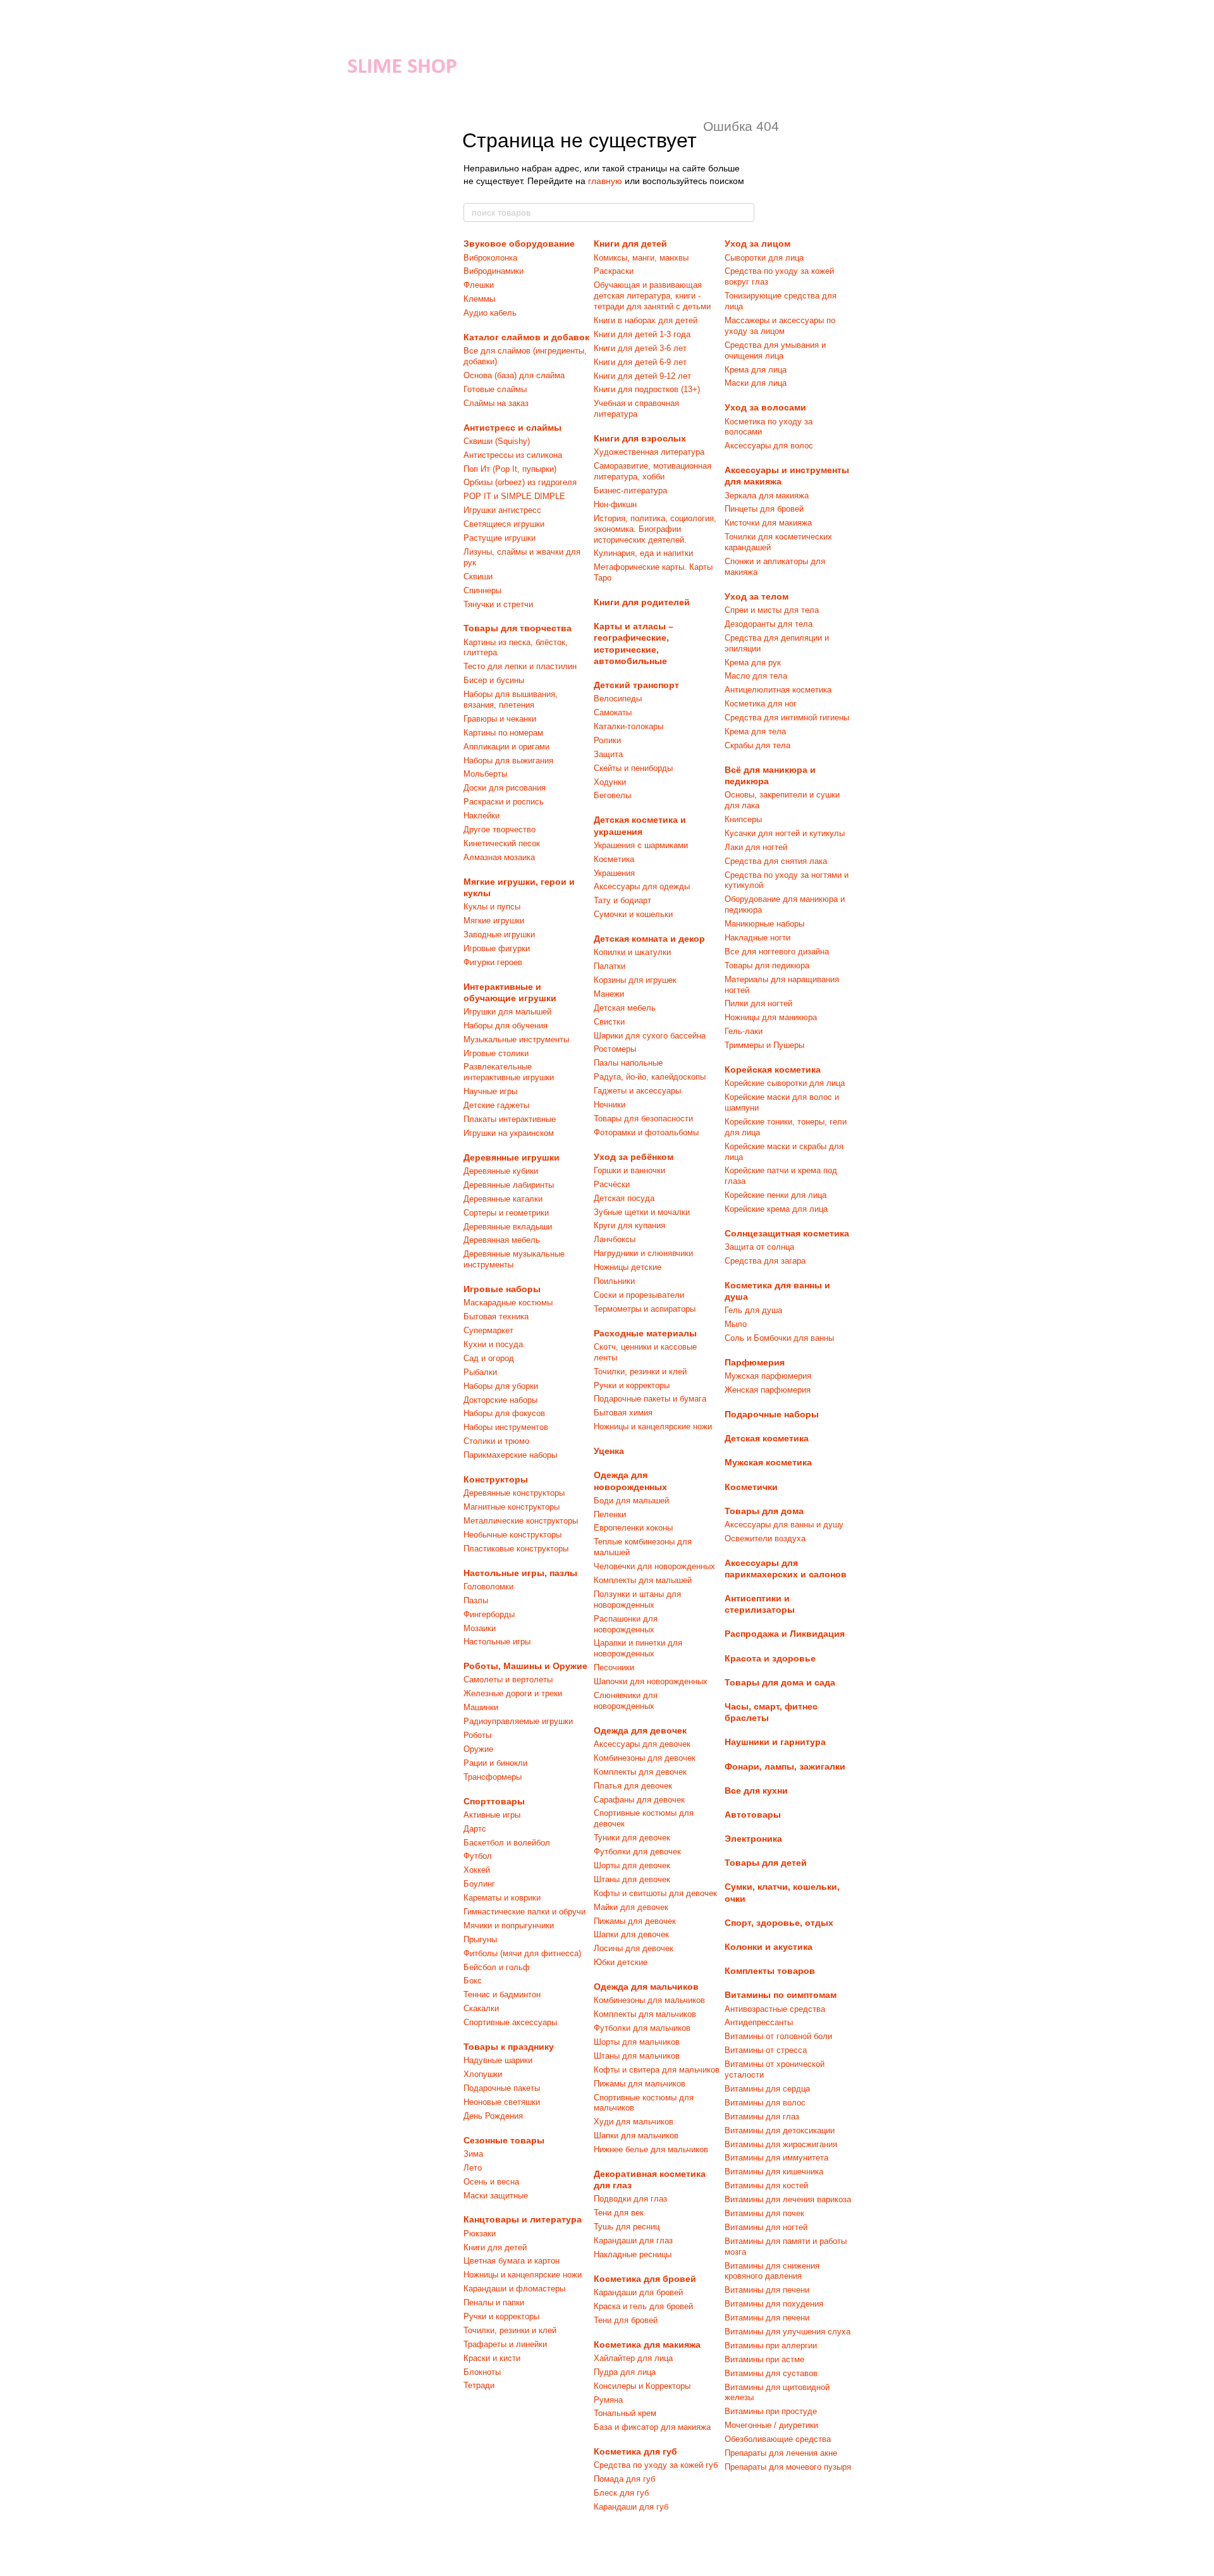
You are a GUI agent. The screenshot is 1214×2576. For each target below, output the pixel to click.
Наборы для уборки (501, 1386)
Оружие (478, 1749)
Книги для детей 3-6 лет (640, 348)
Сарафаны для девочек (639, 1800)
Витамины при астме (764, 2359)
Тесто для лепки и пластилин (520, 666)
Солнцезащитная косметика (787, 1233)
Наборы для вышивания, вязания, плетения (511, 699)
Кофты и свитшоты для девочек (655, 1893)
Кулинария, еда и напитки (643, 553)
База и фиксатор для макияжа (652, 2427)
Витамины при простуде (771, 2411)
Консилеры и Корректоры (642, 2386)
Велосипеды (618, 699)
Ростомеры (615, 1049)
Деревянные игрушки (512, 1157)
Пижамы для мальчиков (640, 2084)
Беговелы (612, 795)
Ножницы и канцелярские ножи (523, 2275)
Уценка (609, 1451)
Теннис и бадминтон (502, 1994)
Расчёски (612, 1184)
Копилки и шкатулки (632, 952)
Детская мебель (625, 1008)
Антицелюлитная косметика (778, 690)
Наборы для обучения (506, 1026)
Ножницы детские (628, 1267)
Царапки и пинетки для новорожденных (638, 1648)
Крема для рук (753, 662)
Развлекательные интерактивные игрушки (509, 1072)
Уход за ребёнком (634, 1157)
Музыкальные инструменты (516, 1039)
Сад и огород (489, 1358)
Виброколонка (490, 258)
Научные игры (490, 1091)
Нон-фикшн (615, 504)
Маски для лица (756, 383)
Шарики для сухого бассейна (650, 1036)
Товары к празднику (509, 2047)
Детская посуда (624, 1198)
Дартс (475, 1829)
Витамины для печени (767, 2290)
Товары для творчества (518, 628)
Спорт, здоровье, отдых (779, 1923)
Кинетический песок (502, 843)
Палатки (610, 966)
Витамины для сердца (767, 2089)
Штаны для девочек (632, 1879)
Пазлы (476, 1600)
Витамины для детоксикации (780, 2130)
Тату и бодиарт (622, 900)
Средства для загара (765, 1261)
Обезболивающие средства (778, 2439)
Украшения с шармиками (641, 845)
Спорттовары (494, 1801)
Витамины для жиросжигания (781, 2144)
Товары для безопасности (643, 1119)
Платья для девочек (633, 1786)
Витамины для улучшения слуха (788, 2332)
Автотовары (753, 1815)
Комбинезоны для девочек (645, 1758)
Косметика (614, 859)
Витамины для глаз (762, 2117)
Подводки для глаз (630, 2199)
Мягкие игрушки (494, 921)
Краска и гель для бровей (643, 2306)
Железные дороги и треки (513, 1693)
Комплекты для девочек (640, 1772)
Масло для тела (756, 676)
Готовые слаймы (495, 389)
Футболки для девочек (637, 1852)
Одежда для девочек (640, 1730)
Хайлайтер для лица (633, 2358)
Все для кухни (756, 1790)
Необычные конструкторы (512, 1535)
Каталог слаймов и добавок (526, 337)
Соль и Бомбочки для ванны (779, 1338)
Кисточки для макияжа (768, 523)
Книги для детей (495, 2247)
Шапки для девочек (631, 1934)
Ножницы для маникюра (771, 1017)
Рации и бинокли (495, 1763)
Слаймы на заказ (496, 403)
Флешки (479, 285)
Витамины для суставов (771, 2373)
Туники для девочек (632, 1838)
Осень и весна (491, 2182)
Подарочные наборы (772, 1414)
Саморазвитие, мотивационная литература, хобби (653, 471)
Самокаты (613, 712)
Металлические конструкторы (521, 1521)
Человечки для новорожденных (654, 1566)
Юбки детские (621, 1962)
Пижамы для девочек (635, 1921)
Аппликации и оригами (506, 747)
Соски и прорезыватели (639, 1295)
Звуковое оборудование (519, 243)
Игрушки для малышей (507, 1012)
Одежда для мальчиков (646, 1987)
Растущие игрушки (500, 538)
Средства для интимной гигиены (787, 718)
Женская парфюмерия (768, 1390)
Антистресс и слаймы (512, 428)
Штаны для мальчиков (637, 2056)
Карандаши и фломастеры (514, 2289)
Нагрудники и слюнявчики (643, 1253)
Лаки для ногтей (756, 847)
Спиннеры (482, 590)
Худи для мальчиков (634, 2122)
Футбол (478, 1856)
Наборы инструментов (506, 1427)
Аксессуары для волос (769, 446)
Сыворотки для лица (764, 258)
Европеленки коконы (633, 1528)
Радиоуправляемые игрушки (518, 1721)
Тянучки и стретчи (498, 604)
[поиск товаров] (744, 213)
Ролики (607, 740)
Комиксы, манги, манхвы (641, 258)
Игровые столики (496, 1053)
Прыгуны (480, 1939)
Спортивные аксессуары (510, 2022)
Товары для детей (766, 1863)
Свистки (609, 1022)
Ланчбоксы (615, 1239)
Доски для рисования (505, 788)
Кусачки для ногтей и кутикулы (785, 833)
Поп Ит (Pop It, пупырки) (510, 469)
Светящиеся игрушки (504, 524)
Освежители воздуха (765, 1538)
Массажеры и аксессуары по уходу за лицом (780, 326)
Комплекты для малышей (643, 1580)
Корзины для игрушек (635, 980)
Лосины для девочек (634, 1948)
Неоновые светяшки (502, 2102)
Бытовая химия (623, 1413)
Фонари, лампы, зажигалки (785, 1766)
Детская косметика (767, 1438)
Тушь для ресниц (627, 2227)
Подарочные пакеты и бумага (650, 1399)
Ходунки (610, 782)
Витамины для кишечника (774, 2172)
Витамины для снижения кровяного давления (772, 2271)
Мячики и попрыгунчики (509, 1926)
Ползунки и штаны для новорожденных (637, 1599)
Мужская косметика (768, 1462)
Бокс (473, 1981)
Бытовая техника (496, 1316)
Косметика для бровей (645, 2279)
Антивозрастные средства (775, 2009)
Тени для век (619, 2213)
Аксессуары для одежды (642, 886)
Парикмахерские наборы (510, 1455)
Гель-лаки (744, 1031)
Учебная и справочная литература (636, 409)
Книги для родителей (642, 602)
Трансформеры (493, 1777)
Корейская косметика (773, 1069)
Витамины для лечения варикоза (788, 2199)
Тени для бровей (626, 2320)
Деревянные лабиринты (509, 1185)
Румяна (608, 2400)
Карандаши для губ (631, 2507)
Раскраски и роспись (504, 802)
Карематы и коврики (502, 1898)
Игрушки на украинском (509, 1133)
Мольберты (485, 774)
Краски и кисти (492, 2358)
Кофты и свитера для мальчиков (657, 2070)
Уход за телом (757, 596)
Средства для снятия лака (776, 861)
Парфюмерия (755, 1362)
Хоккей (477, 1870)
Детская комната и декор (649, 939)
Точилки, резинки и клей (510, 2330)
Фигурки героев (493, 962)
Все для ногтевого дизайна (777, 952)
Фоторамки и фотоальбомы (646, 1132)
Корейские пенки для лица (776, 1195)
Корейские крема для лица (776, 1209)
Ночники (610, 1105)
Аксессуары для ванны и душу (784, 1525)
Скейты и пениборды (633, 768)
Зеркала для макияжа (767, 496)
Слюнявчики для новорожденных (626, 1701)
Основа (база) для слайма (514, 375)
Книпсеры (743, 819)
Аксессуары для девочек (642, 1744)
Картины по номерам (503, 733)
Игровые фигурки (497, 948)
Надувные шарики (498, 2060)
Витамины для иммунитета (776, 2158)
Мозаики (480, 1628)
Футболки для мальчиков (642, 2028)
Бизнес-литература (630, 490)
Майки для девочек (631, 1907)
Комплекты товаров (770, 1971)
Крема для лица (756, 370)
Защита (608, 754)
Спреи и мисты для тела (772, 610)
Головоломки (488, 1587)
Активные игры (492, 1815)
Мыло (736, 1324)
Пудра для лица (625, 2372)
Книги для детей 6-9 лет (640, 362)
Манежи (609, 994)
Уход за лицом (757, 243)
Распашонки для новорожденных (626, 1624)
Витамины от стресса (766, 2050)
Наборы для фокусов (504, 1413)
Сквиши (478, 576)
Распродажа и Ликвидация (785, 1634)
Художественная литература (649, 452)
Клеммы (479, 299)
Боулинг (479, 1884)
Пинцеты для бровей (764, 509)
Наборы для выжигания (508, 761)
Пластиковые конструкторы (516, 1549)
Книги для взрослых (640, 438)
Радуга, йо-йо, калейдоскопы (650, 1077)
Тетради (479, 2385)
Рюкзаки (480, 2234)
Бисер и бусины (494, 680)
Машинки (481, 1707)
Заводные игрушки (499, 934)
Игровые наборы (502, 1289)
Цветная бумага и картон (512, 2261)
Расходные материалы (645, 1333)
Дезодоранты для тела (769, 624)
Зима (473, 2154)
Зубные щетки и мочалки (642, 1212)
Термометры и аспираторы (645, 1309)
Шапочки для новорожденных (651, 1681)
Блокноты (482, 2372)
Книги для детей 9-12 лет (642, 376)
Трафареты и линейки (505, 2344)
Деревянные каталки (503, 1199)
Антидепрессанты (759, 2022)
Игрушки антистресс (502, 510)
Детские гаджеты (496, 1105)
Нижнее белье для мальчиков (651, 2149)
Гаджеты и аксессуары (637, 1091)
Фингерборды (489, 1614)
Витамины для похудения (774, 2304)
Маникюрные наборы (764, 924)
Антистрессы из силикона (513, 455)
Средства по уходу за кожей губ (656, 2465)
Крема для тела (755, 731)
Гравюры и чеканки (500, 719)
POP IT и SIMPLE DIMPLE (514, 496)
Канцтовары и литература (523, 2219)
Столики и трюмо (496, 1441)
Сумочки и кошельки (633, 914)
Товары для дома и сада (780, 1682)
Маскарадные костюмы (508, 1303)
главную (605, 181)
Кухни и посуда (493, 1344)
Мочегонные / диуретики (771, 2425)
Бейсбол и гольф (497, 1967)
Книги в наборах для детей (646, 320)
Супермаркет (488, 1330)
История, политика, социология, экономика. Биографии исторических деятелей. (655, 529)
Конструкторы (496, 1479)
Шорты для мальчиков (637, 2042)
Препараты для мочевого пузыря (788, 2467)
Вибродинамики (494, 271)
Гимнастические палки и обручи (524, 1912)
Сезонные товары (504, 2140)
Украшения (614, 873)
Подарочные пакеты (502, 2088)
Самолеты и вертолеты (508, 1679)
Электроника (753, 1839)
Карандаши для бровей (638, 2292)
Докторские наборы (500, 1400)
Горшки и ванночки (629, 1170)
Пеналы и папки (494, 2302)
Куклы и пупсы (492, 907)
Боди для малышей (631, 1501)
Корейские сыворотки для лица (785, 1083)
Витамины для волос (765, 2103)
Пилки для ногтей (758, 1003)
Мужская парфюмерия (768, 1376)
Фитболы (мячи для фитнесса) (522, 1953)
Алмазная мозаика (499, 857)
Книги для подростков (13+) (647, 389)
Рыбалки (480, 1372)
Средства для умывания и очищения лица (775, 350)
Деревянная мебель (502, 1240)
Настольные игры (497, 1642)
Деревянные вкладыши (508, 1227)
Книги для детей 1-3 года (642, 334)
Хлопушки (483, 2074)
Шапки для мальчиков (636, 2135)
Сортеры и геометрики (506, 1213)
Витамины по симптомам (781, 1995)
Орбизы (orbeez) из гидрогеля (520, 482)
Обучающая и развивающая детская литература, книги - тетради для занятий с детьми (652, 296)
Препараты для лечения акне (781, 2453)
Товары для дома (764, 1511)
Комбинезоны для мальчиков (649, 2000)
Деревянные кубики (501, 1171)
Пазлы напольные (628, 1063)
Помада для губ (624, 2479)
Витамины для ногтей (766, 2227)
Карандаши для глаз (633, 2240)
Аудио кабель (490, 313)
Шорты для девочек (632, 1865)
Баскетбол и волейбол (507, 1843)
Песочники (614, 1667)
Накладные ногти (757, 938)
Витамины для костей (766, 2185)
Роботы (477, 1735)
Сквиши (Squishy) (497, 441)
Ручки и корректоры (501, 2316)
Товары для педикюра (767, 965)
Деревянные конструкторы (514, 1493)
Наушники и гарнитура (775, 1742)
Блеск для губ (621, 2493)
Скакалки (481, 2008)
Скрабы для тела (757, 745)
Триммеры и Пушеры (764, 1045)
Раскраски (614, 271)
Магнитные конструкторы (512, 1507)
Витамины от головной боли (778, 2036)
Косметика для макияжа (647, 2345)
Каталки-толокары (628, 726)
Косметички (751, 1487)
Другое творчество (500, 829)
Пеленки (610, 1514)
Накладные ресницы (633, 2254)
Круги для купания (629, 1225)
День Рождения (493, 2116)
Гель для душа (753, 1310)
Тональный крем (625, 2413)
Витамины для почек (764, 2213)
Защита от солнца (759, 1247)
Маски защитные (496, 2196)
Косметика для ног (761, 704)
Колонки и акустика (769, 1947)
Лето (473, 2168)
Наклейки (481, 816)
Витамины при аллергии (771, 2345)
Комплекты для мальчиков (645, 2014)
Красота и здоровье (770, 1658)
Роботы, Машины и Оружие (525, 1666)
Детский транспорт (636, 685)
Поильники (614, 1281)
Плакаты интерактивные (510, 1119)
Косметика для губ (635, 2451)
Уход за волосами (765, 407)
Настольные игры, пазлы (520, 1573)
